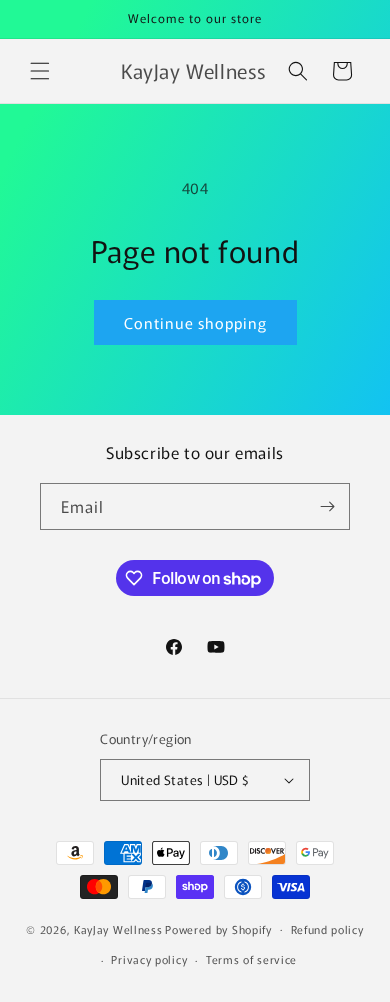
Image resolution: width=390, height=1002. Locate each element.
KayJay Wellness (118, 928)
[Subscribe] (327, 506)
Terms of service (251, 959)
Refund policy (327, 929)
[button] (40, 71)
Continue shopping (195, 322)
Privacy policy (149, 959)
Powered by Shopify (218, 928)
